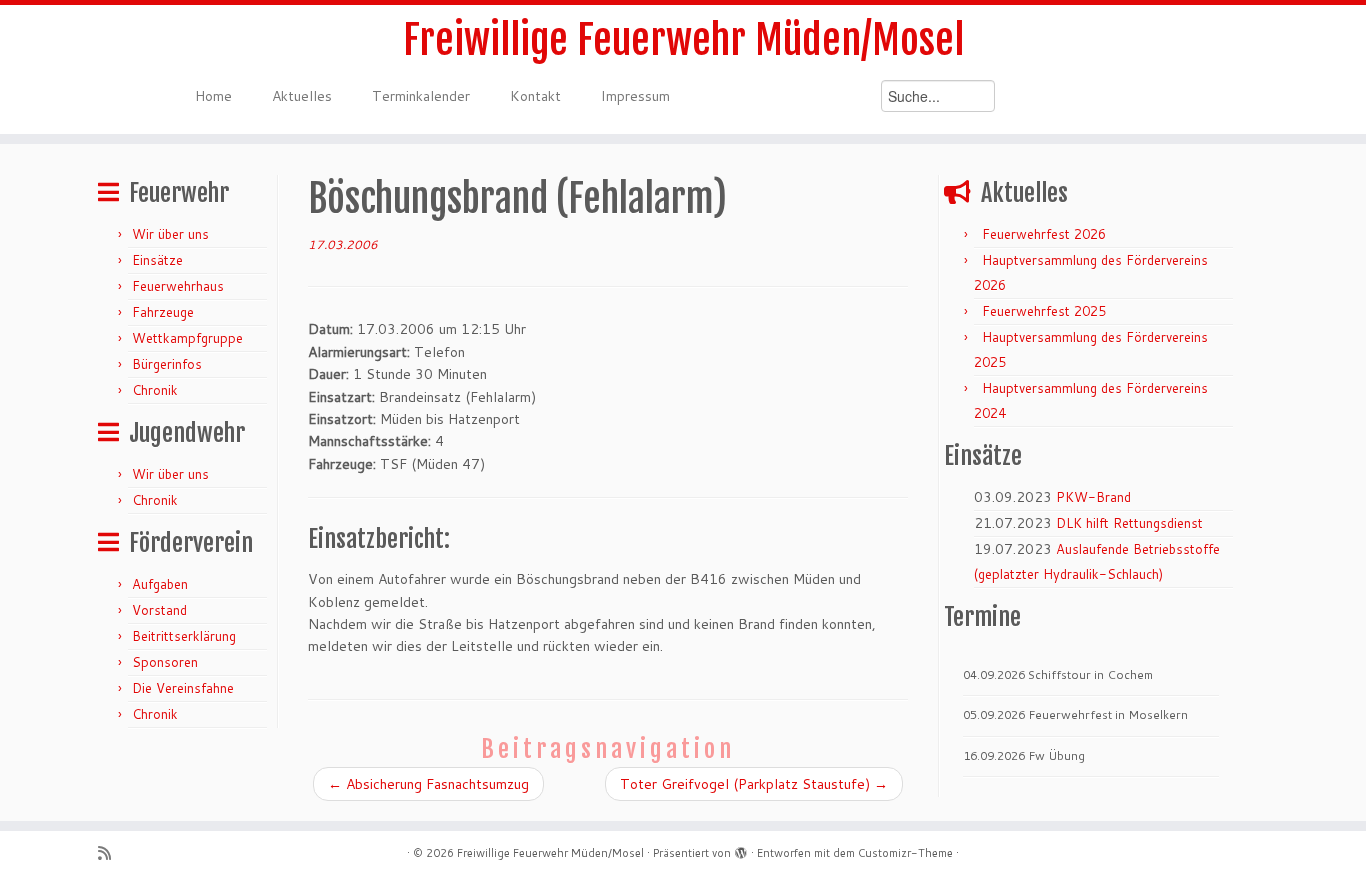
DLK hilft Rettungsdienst (1129, 523)
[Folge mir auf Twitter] (136, 853)
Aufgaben (160, 584)
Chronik (155, 390)
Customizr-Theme (905, 853)
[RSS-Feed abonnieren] (111, 853)
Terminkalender (421, 96)
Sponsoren (165, 662)
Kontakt (535, 96)
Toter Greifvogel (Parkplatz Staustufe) (754, 784)
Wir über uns (170, 234)
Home (213, 96)
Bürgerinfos (167, 364)
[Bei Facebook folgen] (161, 853)
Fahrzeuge (163, 312)
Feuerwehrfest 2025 (1044, 311)
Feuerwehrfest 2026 (1044, 234)
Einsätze (157, 260)
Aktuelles (302, 96)
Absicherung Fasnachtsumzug (428, 784)
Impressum (635, 96)
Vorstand (159, 610)
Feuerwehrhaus (178, 286)
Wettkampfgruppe (187, 338)
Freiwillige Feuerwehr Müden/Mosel (683, 40)
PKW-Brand (1093, 497)
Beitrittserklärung (184, 636)
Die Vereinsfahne (183, 688)
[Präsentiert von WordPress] (741, 849)
